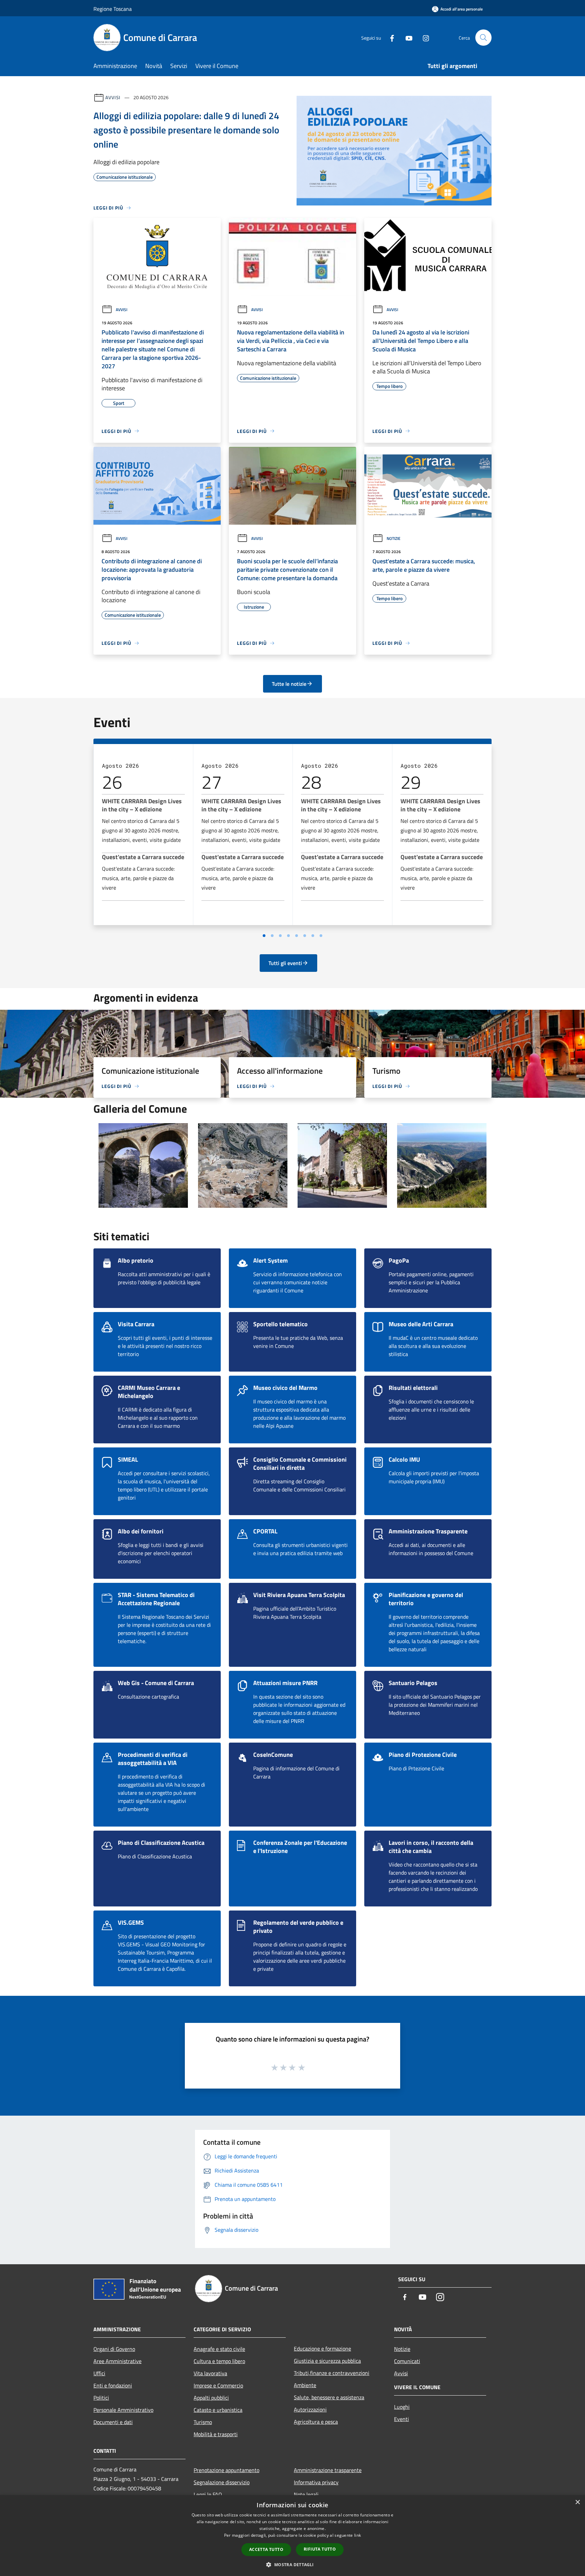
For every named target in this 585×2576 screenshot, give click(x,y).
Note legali (306, 2494)
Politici (101, 2398)
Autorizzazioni (310, 2409)
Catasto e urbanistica (218, 2410)
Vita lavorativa (210, 2373)
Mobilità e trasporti (216, 2434)
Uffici (99, 2373)
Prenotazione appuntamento (226, 2470)
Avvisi (113, 97)
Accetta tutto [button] (266, 2549)
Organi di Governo (114, 2349)
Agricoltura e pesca (316, 2422)
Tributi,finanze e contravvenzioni (332, 2373)
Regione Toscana (113, 9)
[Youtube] (406, 37)
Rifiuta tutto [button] (320, 2549)
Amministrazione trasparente (328, 2470)
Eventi (402, 2419)
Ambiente (305, 2385)
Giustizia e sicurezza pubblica (327, 2361)
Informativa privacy (316, 2482)
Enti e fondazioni (113, 2385)
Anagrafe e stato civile (219, 2349)
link (357, 2535)
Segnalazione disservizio (222, 2482)
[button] (292, 2564)
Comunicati (407, 2361)
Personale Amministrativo (123, 2410)
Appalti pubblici (211, 2398)
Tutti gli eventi (285, 963)
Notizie (394, 538)
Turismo (203, 2422)
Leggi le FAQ (208, 2494)
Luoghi (402, 2407)
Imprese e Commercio (218, 2385)
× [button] (577, 2502)
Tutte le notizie (289, 684)
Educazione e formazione (322, 2349)
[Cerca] (483, 38)
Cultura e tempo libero (219, 2361)
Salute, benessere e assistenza (329, 2397)
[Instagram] (423, 37)
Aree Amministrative (117, 2361)
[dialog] (292, 2536)
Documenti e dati (113, 2422)
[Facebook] (389, 37)
